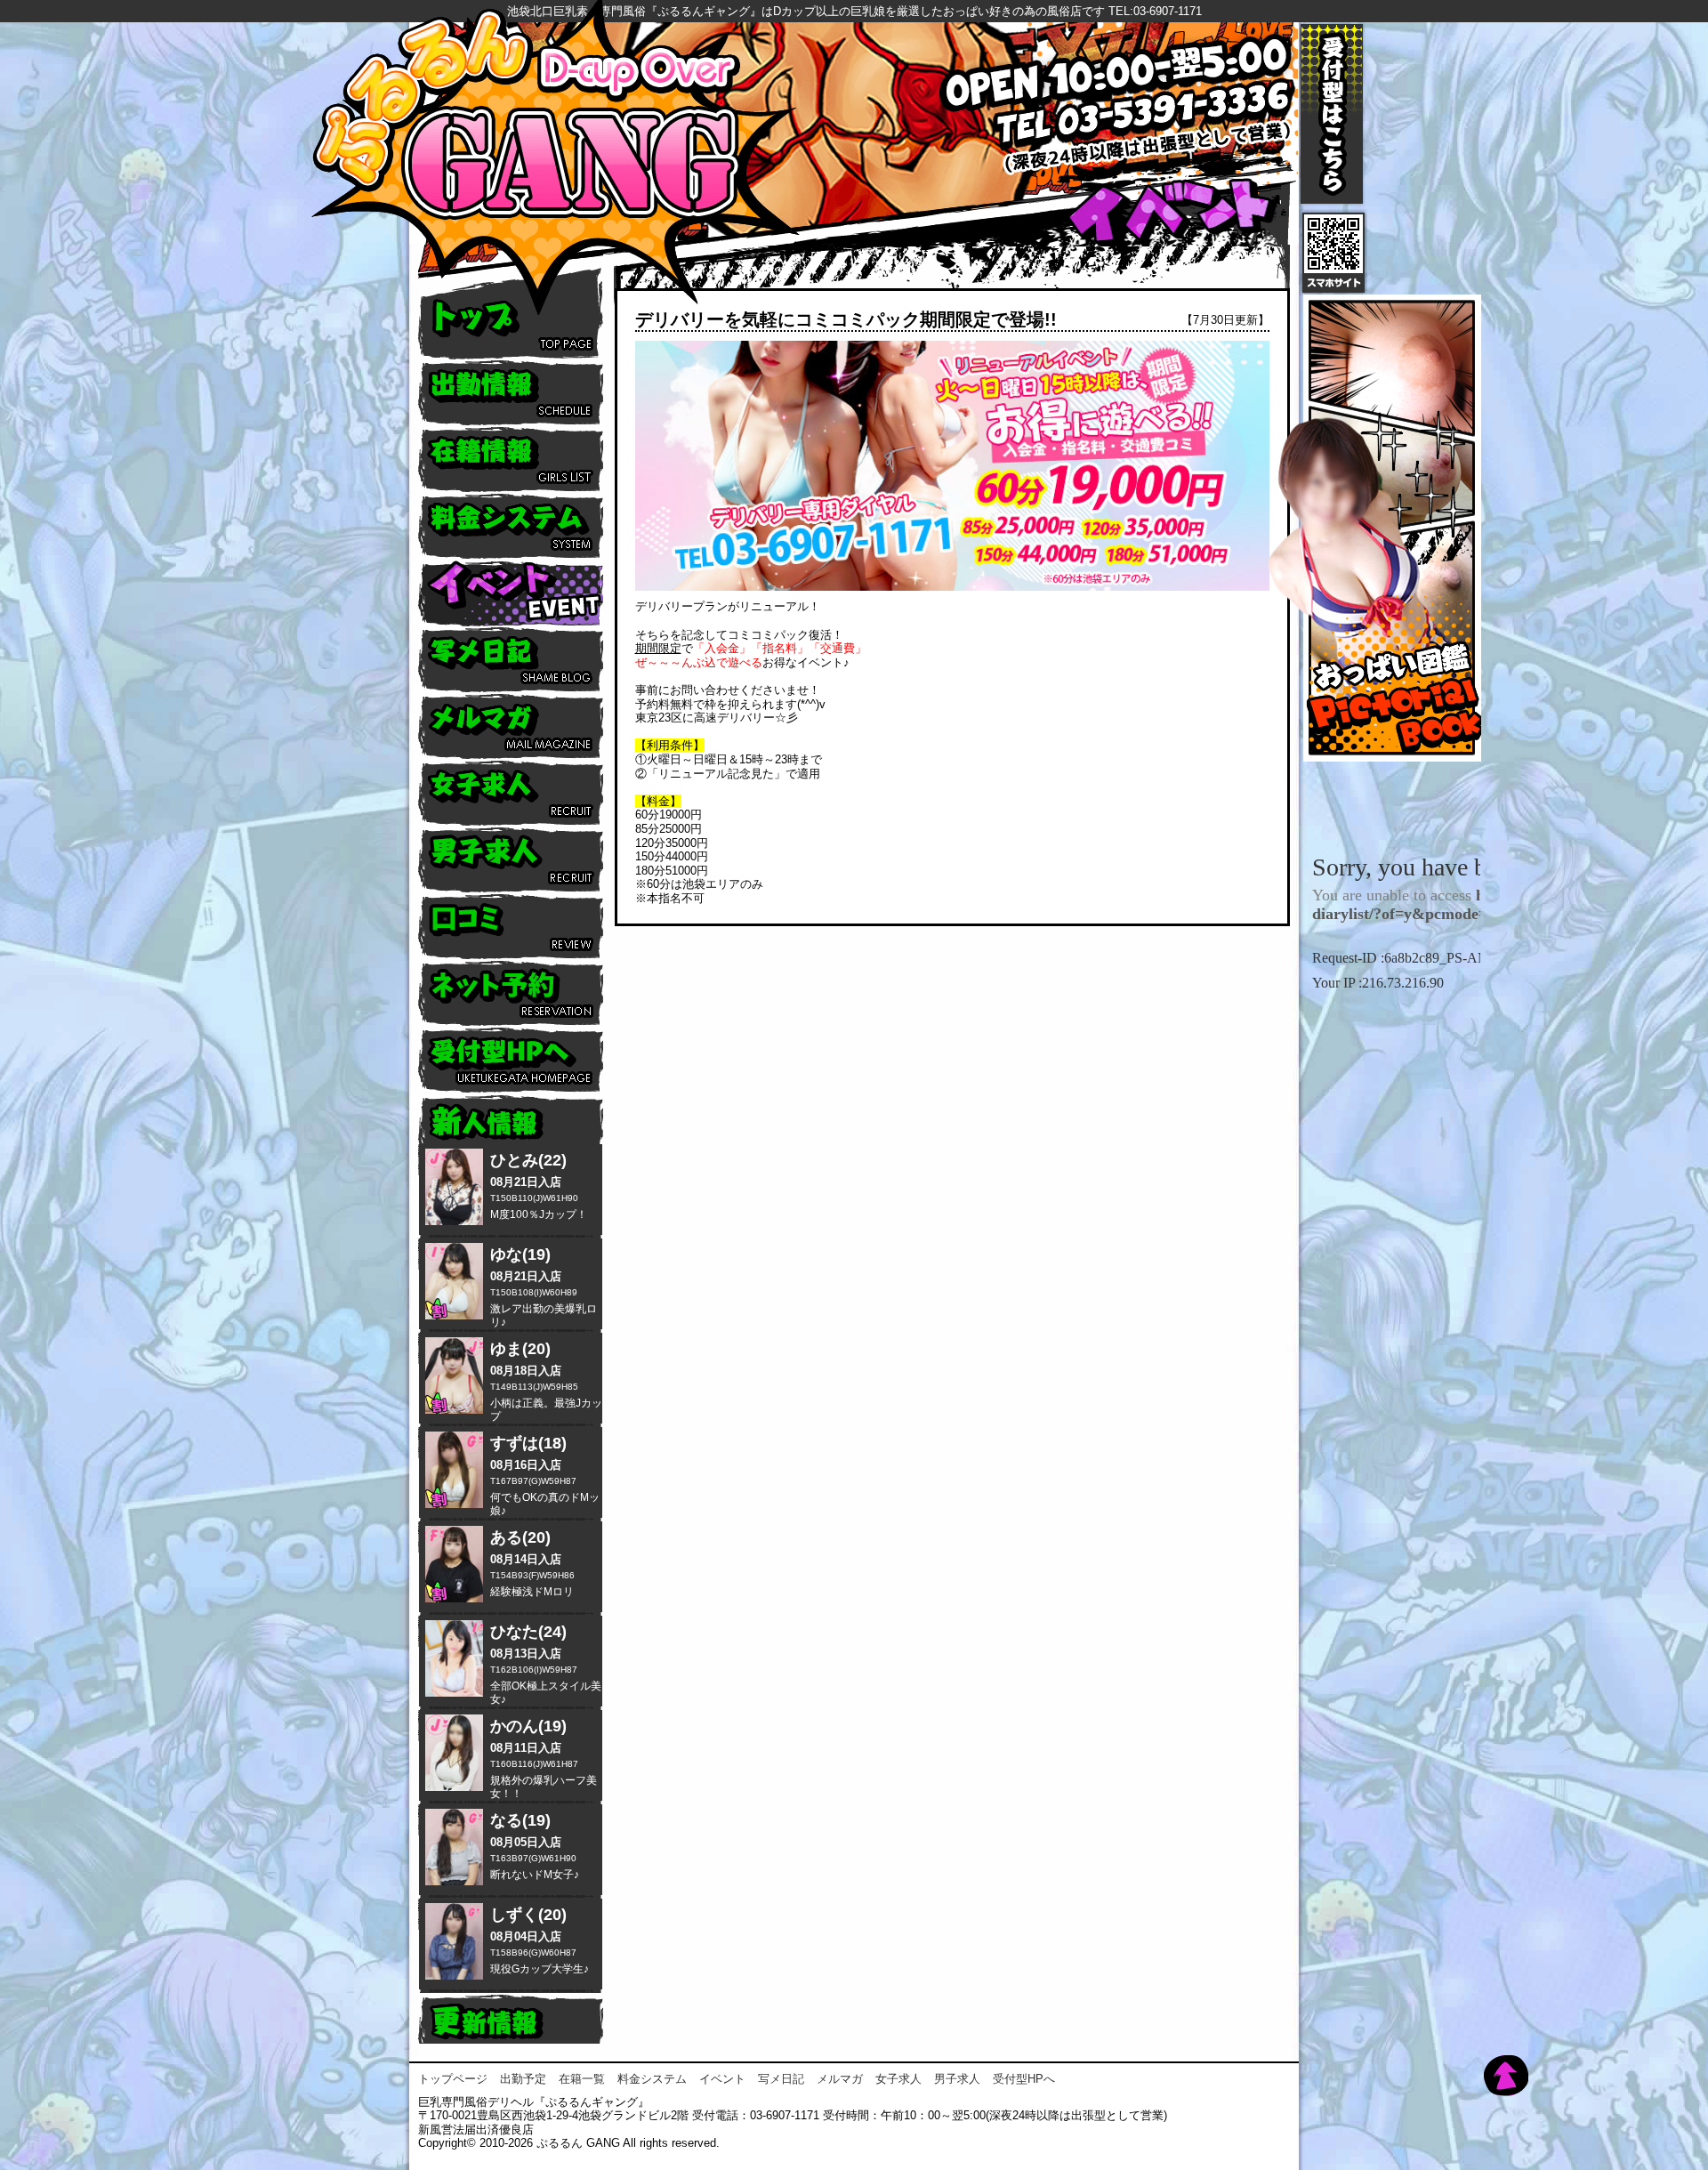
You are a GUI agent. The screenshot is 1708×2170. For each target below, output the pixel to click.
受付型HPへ (1024, 2079)
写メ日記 (781, 2079)
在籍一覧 (582, 2079)
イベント (722, 2079)
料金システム (652, 2079)
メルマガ (840, 2079)
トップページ (453, 2079)
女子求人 (898, 2079)
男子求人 (957, 2079)
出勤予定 (523, 2079)
